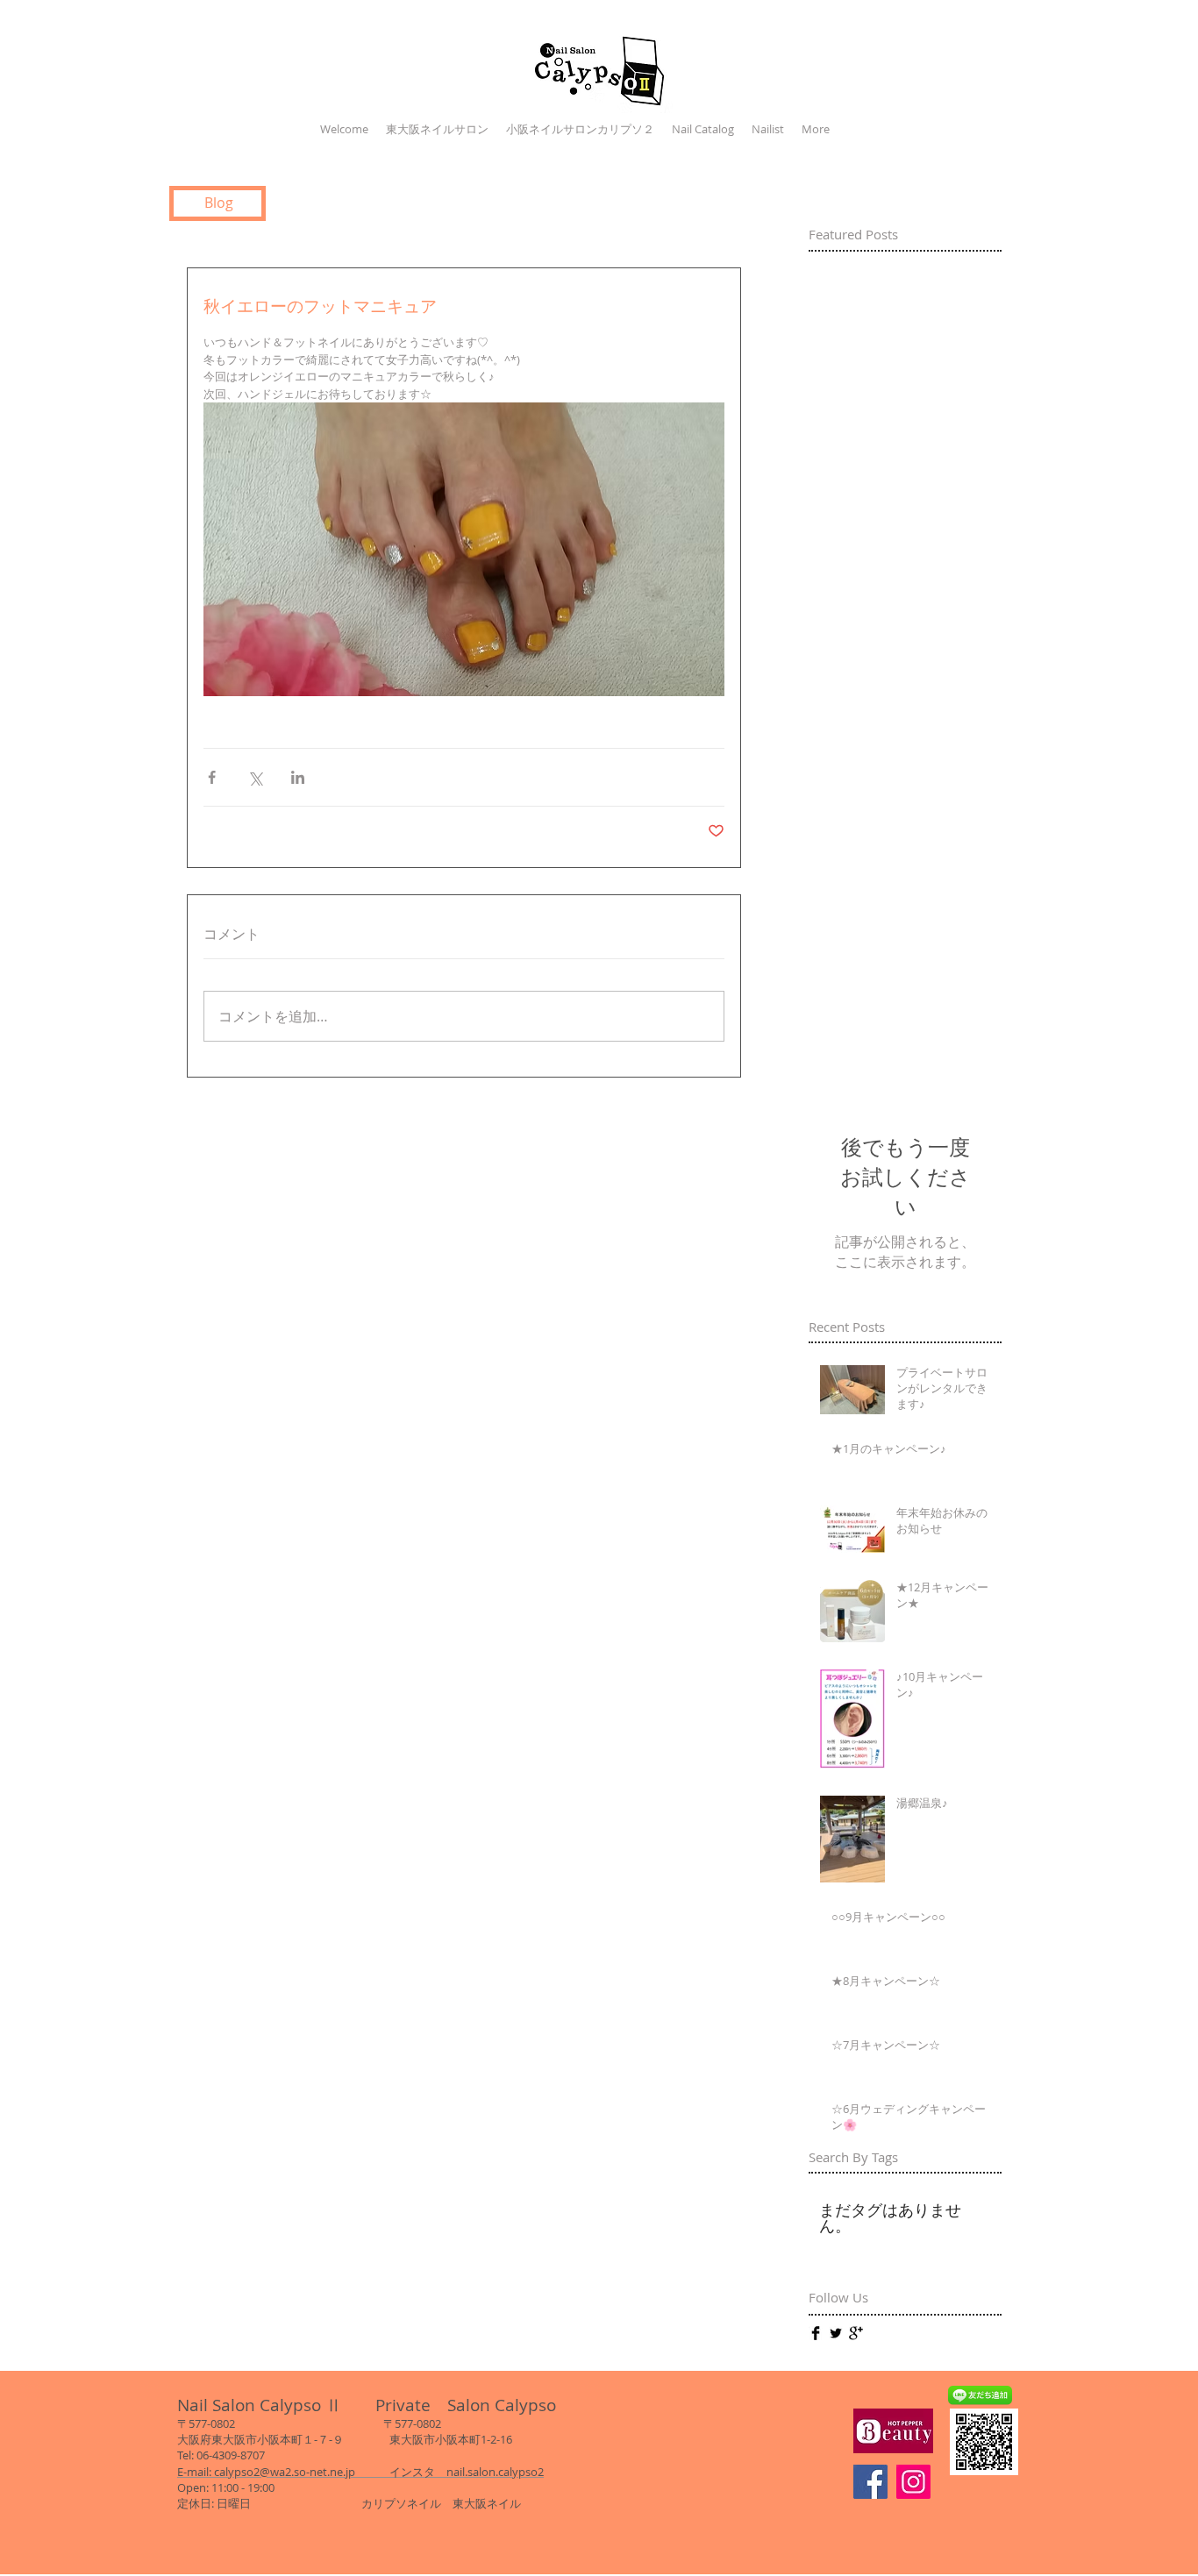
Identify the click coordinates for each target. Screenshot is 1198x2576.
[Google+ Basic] (856, 2333)
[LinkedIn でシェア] (298, 777)
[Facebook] (870, 2482)
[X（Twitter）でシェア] (255, 777)
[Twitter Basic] (836, 2333)
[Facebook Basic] (816, 2333)
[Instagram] (913, 2482)
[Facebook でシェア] (212, 777)
